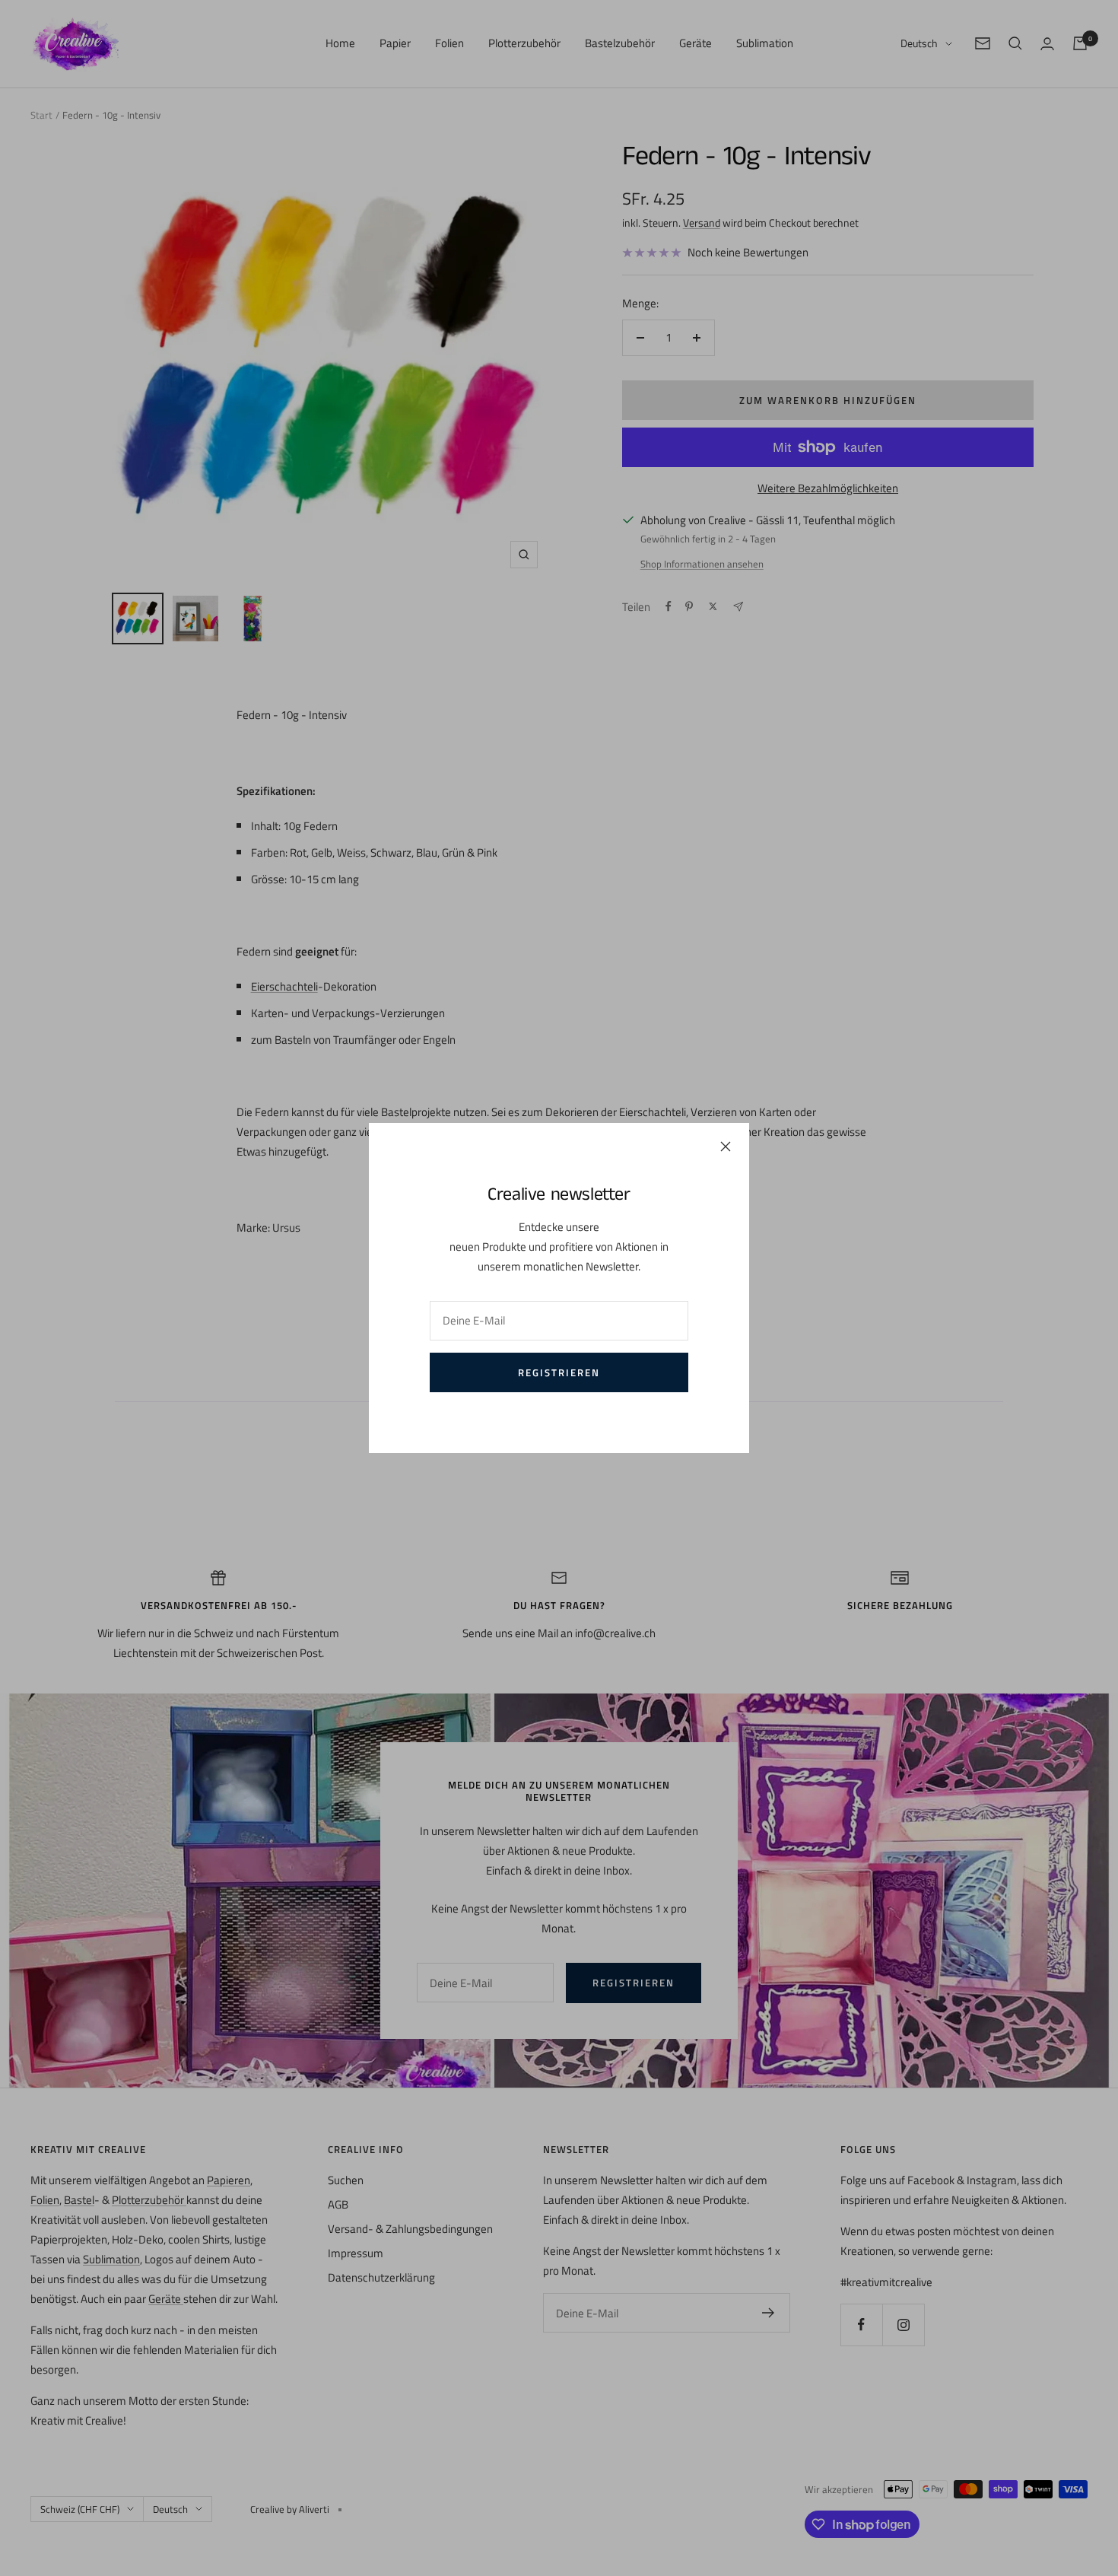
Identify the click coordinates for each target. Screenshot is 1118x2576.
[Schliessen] (726, 1146)
